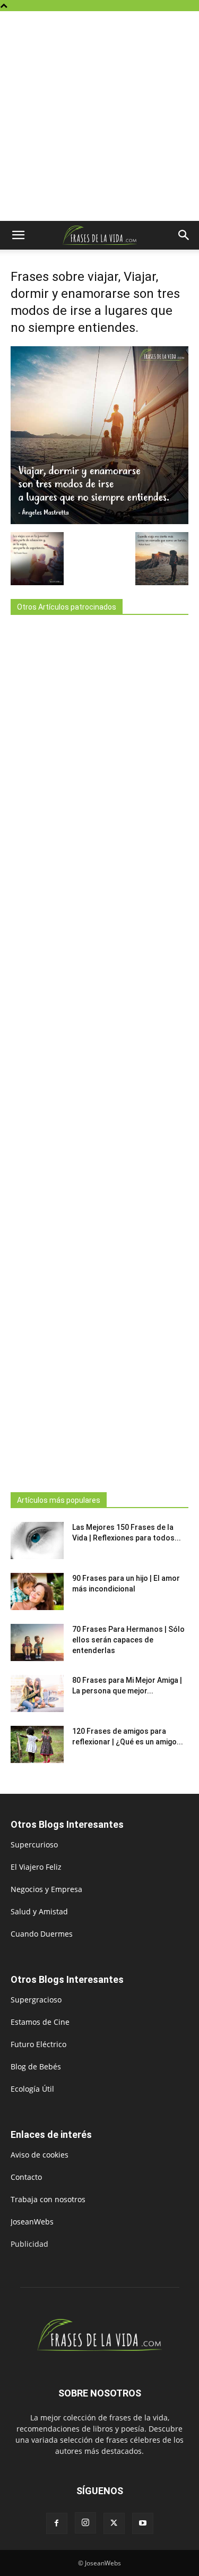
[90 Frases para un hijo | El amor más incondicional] (37, 1591)
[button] (18, 235)
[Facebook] (57, 2523)
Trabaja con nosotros (48, 2199)
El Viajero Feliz (36, 1867)
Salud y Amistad (39, 1911)
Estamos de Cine (40, 2022)
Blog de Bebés (36, 2066)
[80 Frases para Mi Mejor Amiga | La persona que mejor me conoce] (37, 1693)
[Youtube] (143, 2523)
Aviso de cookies (40, 2155)
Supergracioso (36, 2000)
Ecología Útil (32, 2089)
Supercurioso (34, 1845)
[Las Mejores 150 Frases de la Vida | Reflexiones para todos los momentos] (37, 1541)
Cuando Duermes (42, 1934)
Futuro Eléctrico (38, 2044)
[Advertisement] (99, 116)
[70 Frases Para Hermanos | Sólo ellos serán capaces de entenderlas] (37, 1642)
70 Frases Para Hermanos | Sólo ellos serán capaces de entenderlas (128, 1640)
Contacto (26, 2177)
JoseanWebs (32, 2222)
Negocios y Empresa (46, 1889)
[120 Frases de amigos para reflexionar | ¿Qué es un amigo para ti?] (37, 1744)
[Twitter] (114, 2523)
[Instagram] (85, 2523)
